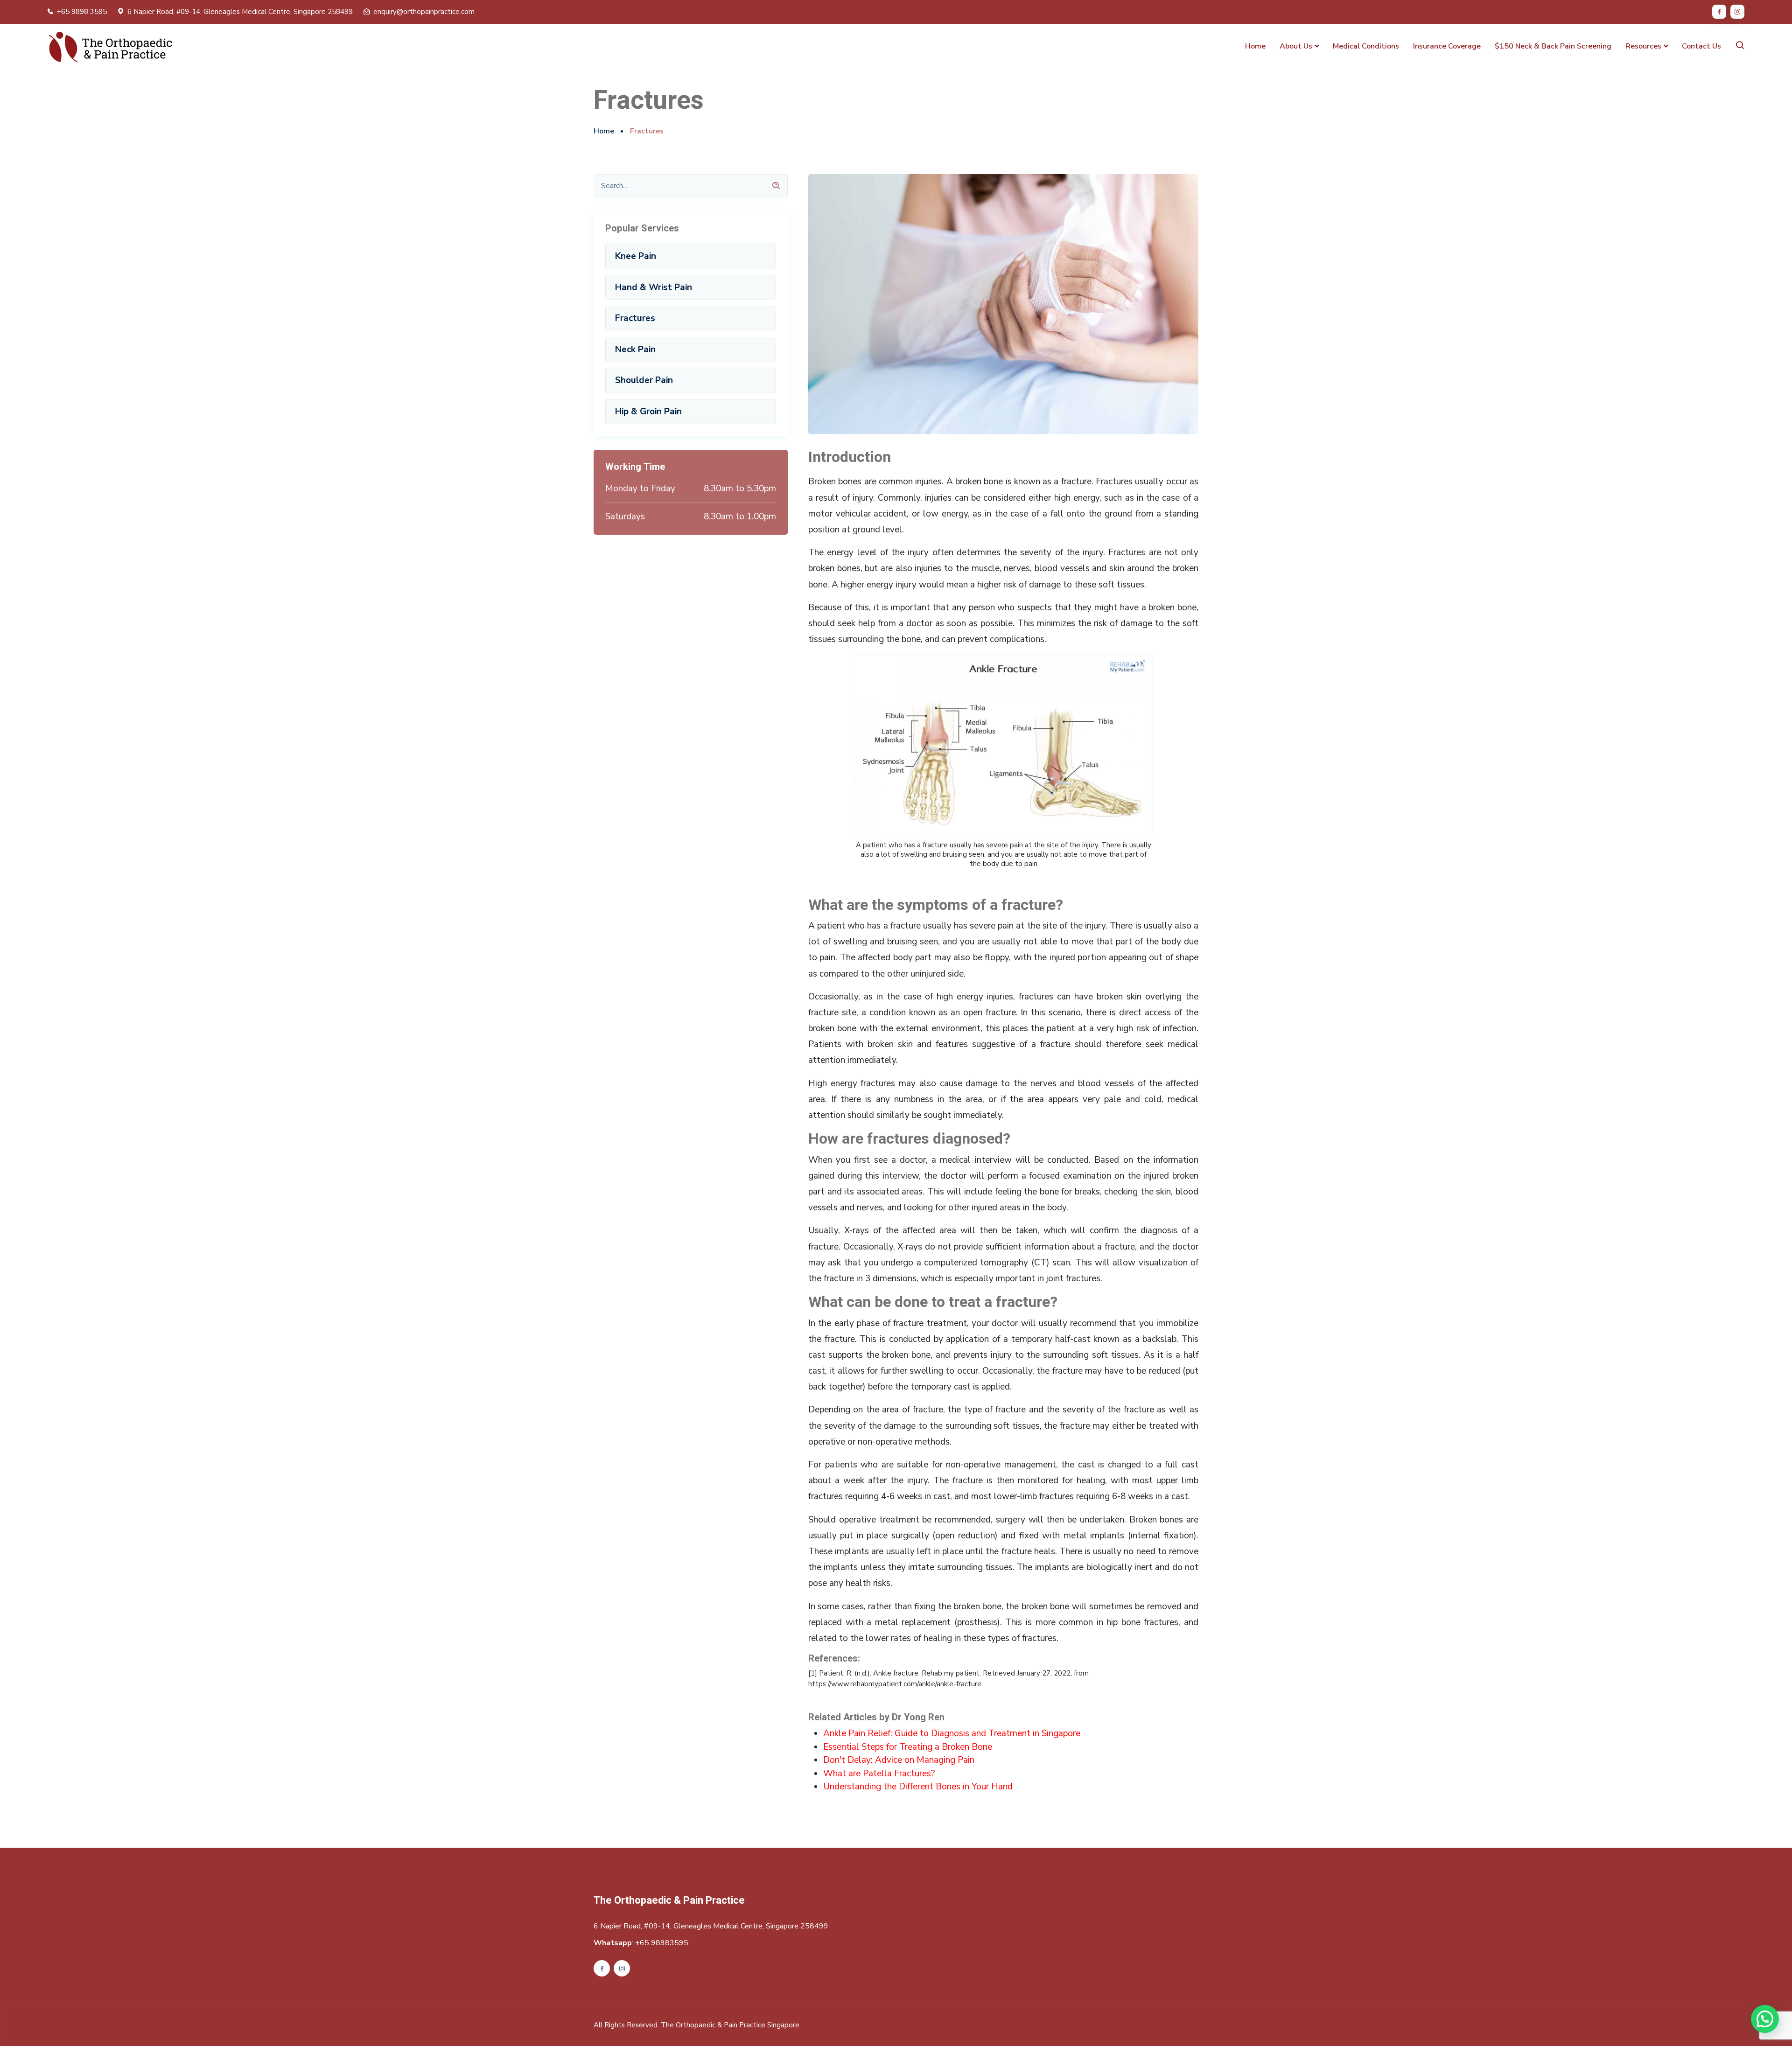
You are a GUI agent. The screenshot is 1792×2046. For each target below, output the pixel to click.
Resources (1643, 46)
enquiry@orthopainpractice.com (424, 12)
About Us (1296, 46)
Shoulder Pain (644, 380)
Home (1255, 46)
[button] (1765, 2019)
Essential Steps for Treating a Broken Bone (908, 1747)
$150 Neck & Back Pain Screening (1553, 46)
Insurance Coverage (1447, 46)
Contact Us (1701, 46)
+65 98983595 (662, 1943)
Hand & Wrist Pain (654, 287)
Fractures (635, 318)
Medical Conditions (1366, 46)
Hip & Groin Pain (648, 412)
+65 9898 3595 (82, 12)
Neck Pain (635, 349)
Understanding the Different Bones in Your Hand (918, 1787)
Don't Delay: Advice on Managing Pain (899, 1760)
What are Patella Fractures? (879, 1774)
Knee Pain (636, 256)
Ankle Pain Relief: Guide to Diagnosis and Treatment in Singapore (952, 1733)
